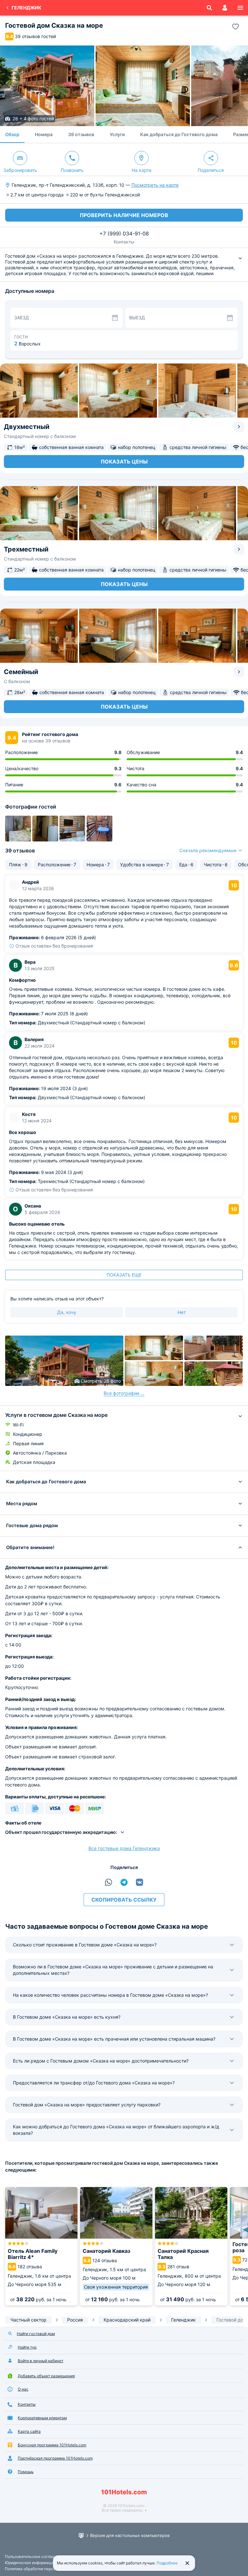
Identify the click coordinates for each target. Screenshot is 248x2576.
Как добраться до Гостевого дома (179, 134)
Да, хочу (67, 1312)
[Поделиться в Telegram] (124, 1882)
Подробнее (167, 2563)
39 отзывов (81, 134)
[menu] (240, 8)
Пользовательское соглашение (35, 2556)
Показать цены (124, 462)
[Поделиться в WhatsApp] (108, 1882)
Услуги (117, 134)
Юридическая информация (30, 2563)
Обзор (12, 134)
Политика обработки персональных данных (46, 2569)
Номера (44, 134)
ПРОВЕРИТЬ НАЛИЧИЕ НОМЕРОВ (124, 215)
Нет (182, 1312)
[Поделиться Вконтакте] (139, 1882)
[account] (225, 8)
